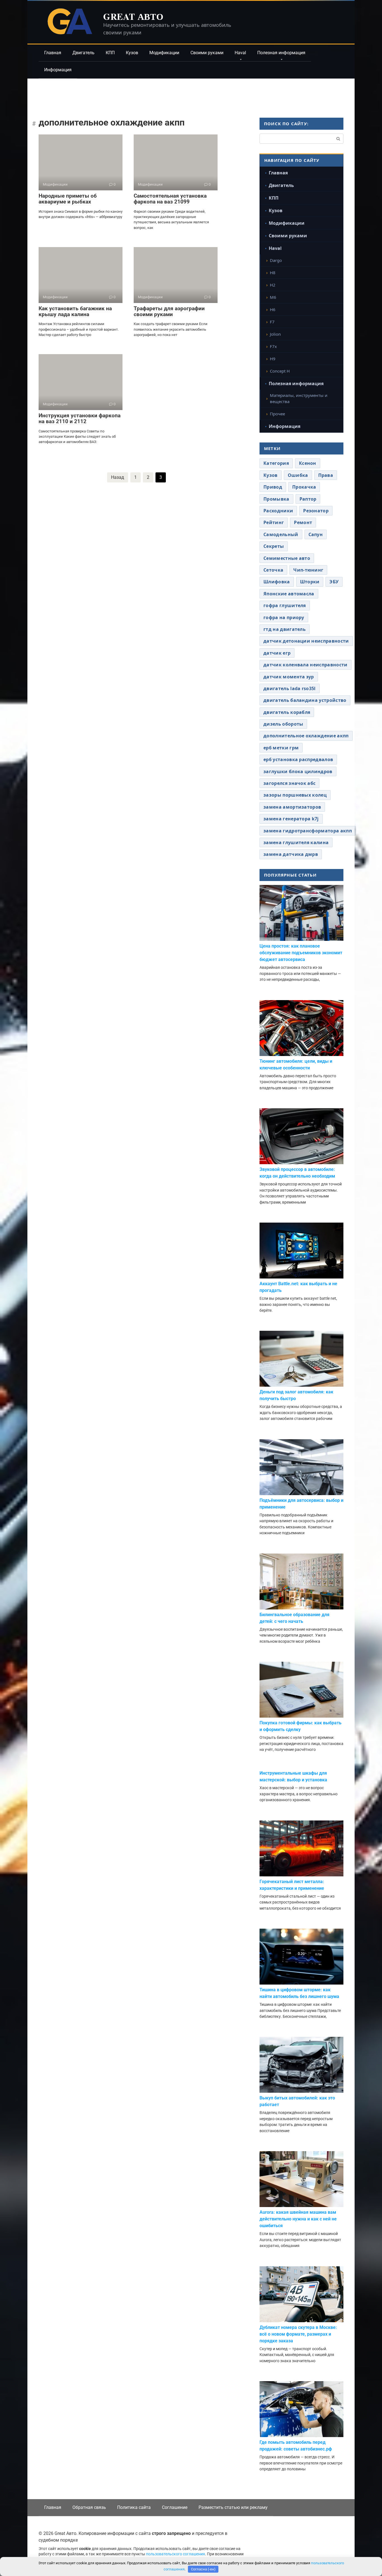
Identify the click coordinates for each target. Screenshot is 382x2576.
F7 (272, 322)
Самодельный (281, 534)
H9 (273, 359)
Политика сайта (134, 2507)
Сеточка (273, 570)
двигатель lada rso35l (290, 688)
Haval (240, 53)
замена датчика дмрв (291, 854)
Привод (273, 487)
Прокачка (304, 487)
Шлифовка (277, 582)
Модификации (164, 53)
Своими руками (207, 53)
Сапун (316, 534)
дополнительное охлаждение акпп (306, 736)
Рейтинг (274, 522)
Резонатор (316, 511)
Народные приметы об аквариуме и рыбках (68, 199)
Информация (58, 70)
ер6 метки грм (281, 748)
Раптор (308, 499)
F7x (273, 346)
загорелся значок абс (289, 783)
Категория (276, 463)
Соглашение (175, 2507)
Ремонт (303, 522)
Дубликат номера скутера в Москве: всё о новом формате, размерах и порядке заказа (298, 2334)
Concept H (280, 371)
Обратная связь (89, 2507)
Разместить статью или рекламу (233, 2507)
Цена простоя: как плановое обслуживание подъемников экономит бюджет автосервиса (301, 953)
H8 (273, 273)
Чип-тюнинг (308, 570)
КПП (110, 53)
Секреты (274, 546)
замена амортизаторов (292, 807)
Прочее (277, 414)
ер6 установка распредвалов (298, 759)
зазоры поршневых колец (295, 795)
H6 (273, 309)
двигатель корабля (287, 712)
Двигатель (83, 53)
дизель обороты (283, 724)
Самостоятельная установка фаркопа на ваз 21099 (170, 199)
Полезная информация (281, 53)
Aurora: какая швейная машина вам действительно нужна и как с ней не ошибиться (298, 2219)
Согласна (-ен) (203, 2569)
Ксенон (308, 463)
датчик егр (277, 653)
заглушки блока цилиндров (298, 771)
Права (326, 475)
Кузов (132, 53)
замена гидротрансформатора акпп (308, 831)
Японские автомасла (289, 594)
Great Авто (133, 16)
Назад (118, 477)
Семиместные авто (287, 558)
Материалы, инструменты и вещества (299, 398)
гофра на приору (284, 617)
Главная (53, 53)
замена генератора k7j (291, 819)
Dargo (276, 260)
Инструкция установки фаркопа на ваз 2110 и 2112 (80, 418)
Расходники (278, 511)
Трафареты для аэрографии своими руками (169, 311)
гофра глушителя (285, 605)
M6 (273, 297)
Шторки (310, 582)
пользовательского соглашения (175, 2554)
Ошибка (298, 475)
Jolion (275, 334)
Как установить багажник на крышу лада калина (75, 311)
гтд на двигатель (285, 629)
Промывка (276, 499)
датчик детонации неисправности (306, 641)
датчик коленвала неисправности (306, 665)
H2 (273, 285)
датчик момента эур (289, 677)
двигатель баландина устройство (305, 700)
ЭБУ (334, 582)
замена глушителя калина (296, 842)
